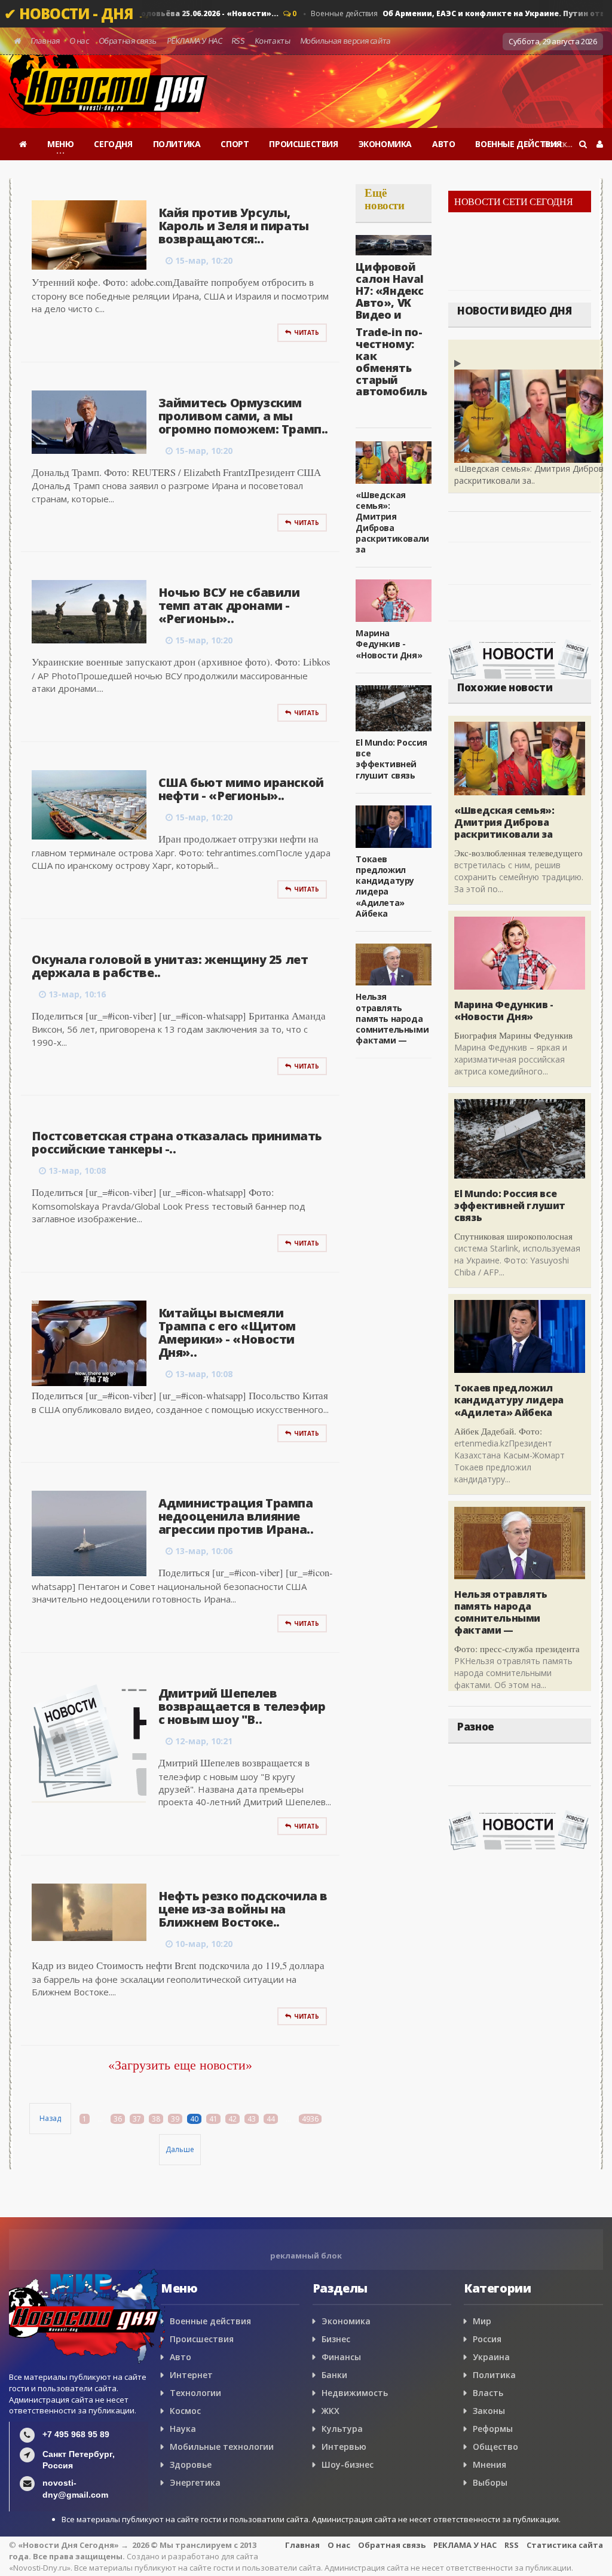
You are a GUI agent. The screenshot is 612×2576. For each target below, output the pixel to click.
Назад (50, 2118)
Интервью (344, 2447)
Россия (487, 2339)
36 (118, 2119)
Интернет (191, 2375)
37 (137, 2119)
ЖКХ (331, 2411)
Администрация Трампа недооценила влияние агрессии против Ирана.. (236, 1516)
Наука (183, 2429)
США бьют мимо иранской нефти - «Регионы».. (241, 789)
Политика (494, 2375)
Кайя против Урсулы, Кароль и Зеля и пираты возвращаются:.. (234, 226)
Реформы (493, 2429)
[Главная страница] (23, 144)
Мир (482, 2321)
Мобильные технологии (222, 2447)
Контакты (272, 41)
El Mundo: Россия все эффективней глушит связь (391, 759)
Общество (495, 2447)
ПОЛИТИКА (177, 144)
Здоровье (191, 2464)
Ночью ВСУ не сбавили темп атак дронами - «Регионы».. (229, 605)
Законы (489, 2411)
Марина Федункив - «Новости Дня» (389, 644)
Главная (45, 41)
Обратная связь (128, 41)
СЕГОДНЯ (113, 144)
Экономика (346, 2321)
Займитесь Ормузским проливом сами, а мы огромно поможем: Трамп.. (243, 416)
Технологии (195, 2393)
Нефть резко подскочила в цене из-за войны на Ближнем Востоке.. (243, 1909)
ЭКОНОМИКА (385, 144)
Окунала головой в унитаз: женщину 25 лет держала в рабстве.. (170, 966)
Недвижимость (355, 2393)
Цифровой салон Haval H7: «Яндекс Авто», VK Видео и (390, 290)
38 (156, 2119)
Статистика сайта (565, 2545)
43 (252, 2119)
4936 (310, 2119)
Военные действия (210, 2321)
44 (271, 2119)
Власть (488, 2393)
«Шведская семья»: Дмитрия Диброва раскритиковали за (392, 522)
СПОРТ (235, 144)
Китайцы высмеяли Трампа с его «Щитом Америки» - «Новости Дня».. (227, 1333)
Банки (334, 2375)
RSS (238, 41)
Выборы (490, 2482)
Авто (180, 2357)
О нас (79, 41)
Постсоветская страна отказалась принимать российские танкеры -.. (177, 1142)
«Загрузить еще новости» (180, 2065)
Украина (491, 2357)
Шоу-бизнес (348, 2464)
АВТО (443, 144)
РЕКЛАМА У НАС (194, 41)
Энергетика (195, 2482)
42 (232, 2119)
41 (213, 2119)
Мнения (489, 2464)
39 (175, 2119)
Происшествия (202, 2339)
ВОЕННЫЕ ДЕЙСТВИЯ (518, 144)
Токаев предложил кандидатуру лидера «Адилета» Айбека (385, 886)
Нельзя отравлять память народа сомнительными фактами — (392, 1018)
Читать (307, 332)
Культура (342, 2429)
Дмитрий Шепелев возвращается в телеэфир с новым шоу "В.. (242, 1706)
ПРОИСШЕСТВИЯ (303, 144)
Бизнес (336, 2339)
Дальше (180, 2149)
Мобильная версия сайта (345, 41)
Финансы (341, 2357)
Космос (185, 2411)
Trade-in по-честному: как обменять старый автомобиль (391, 361)
